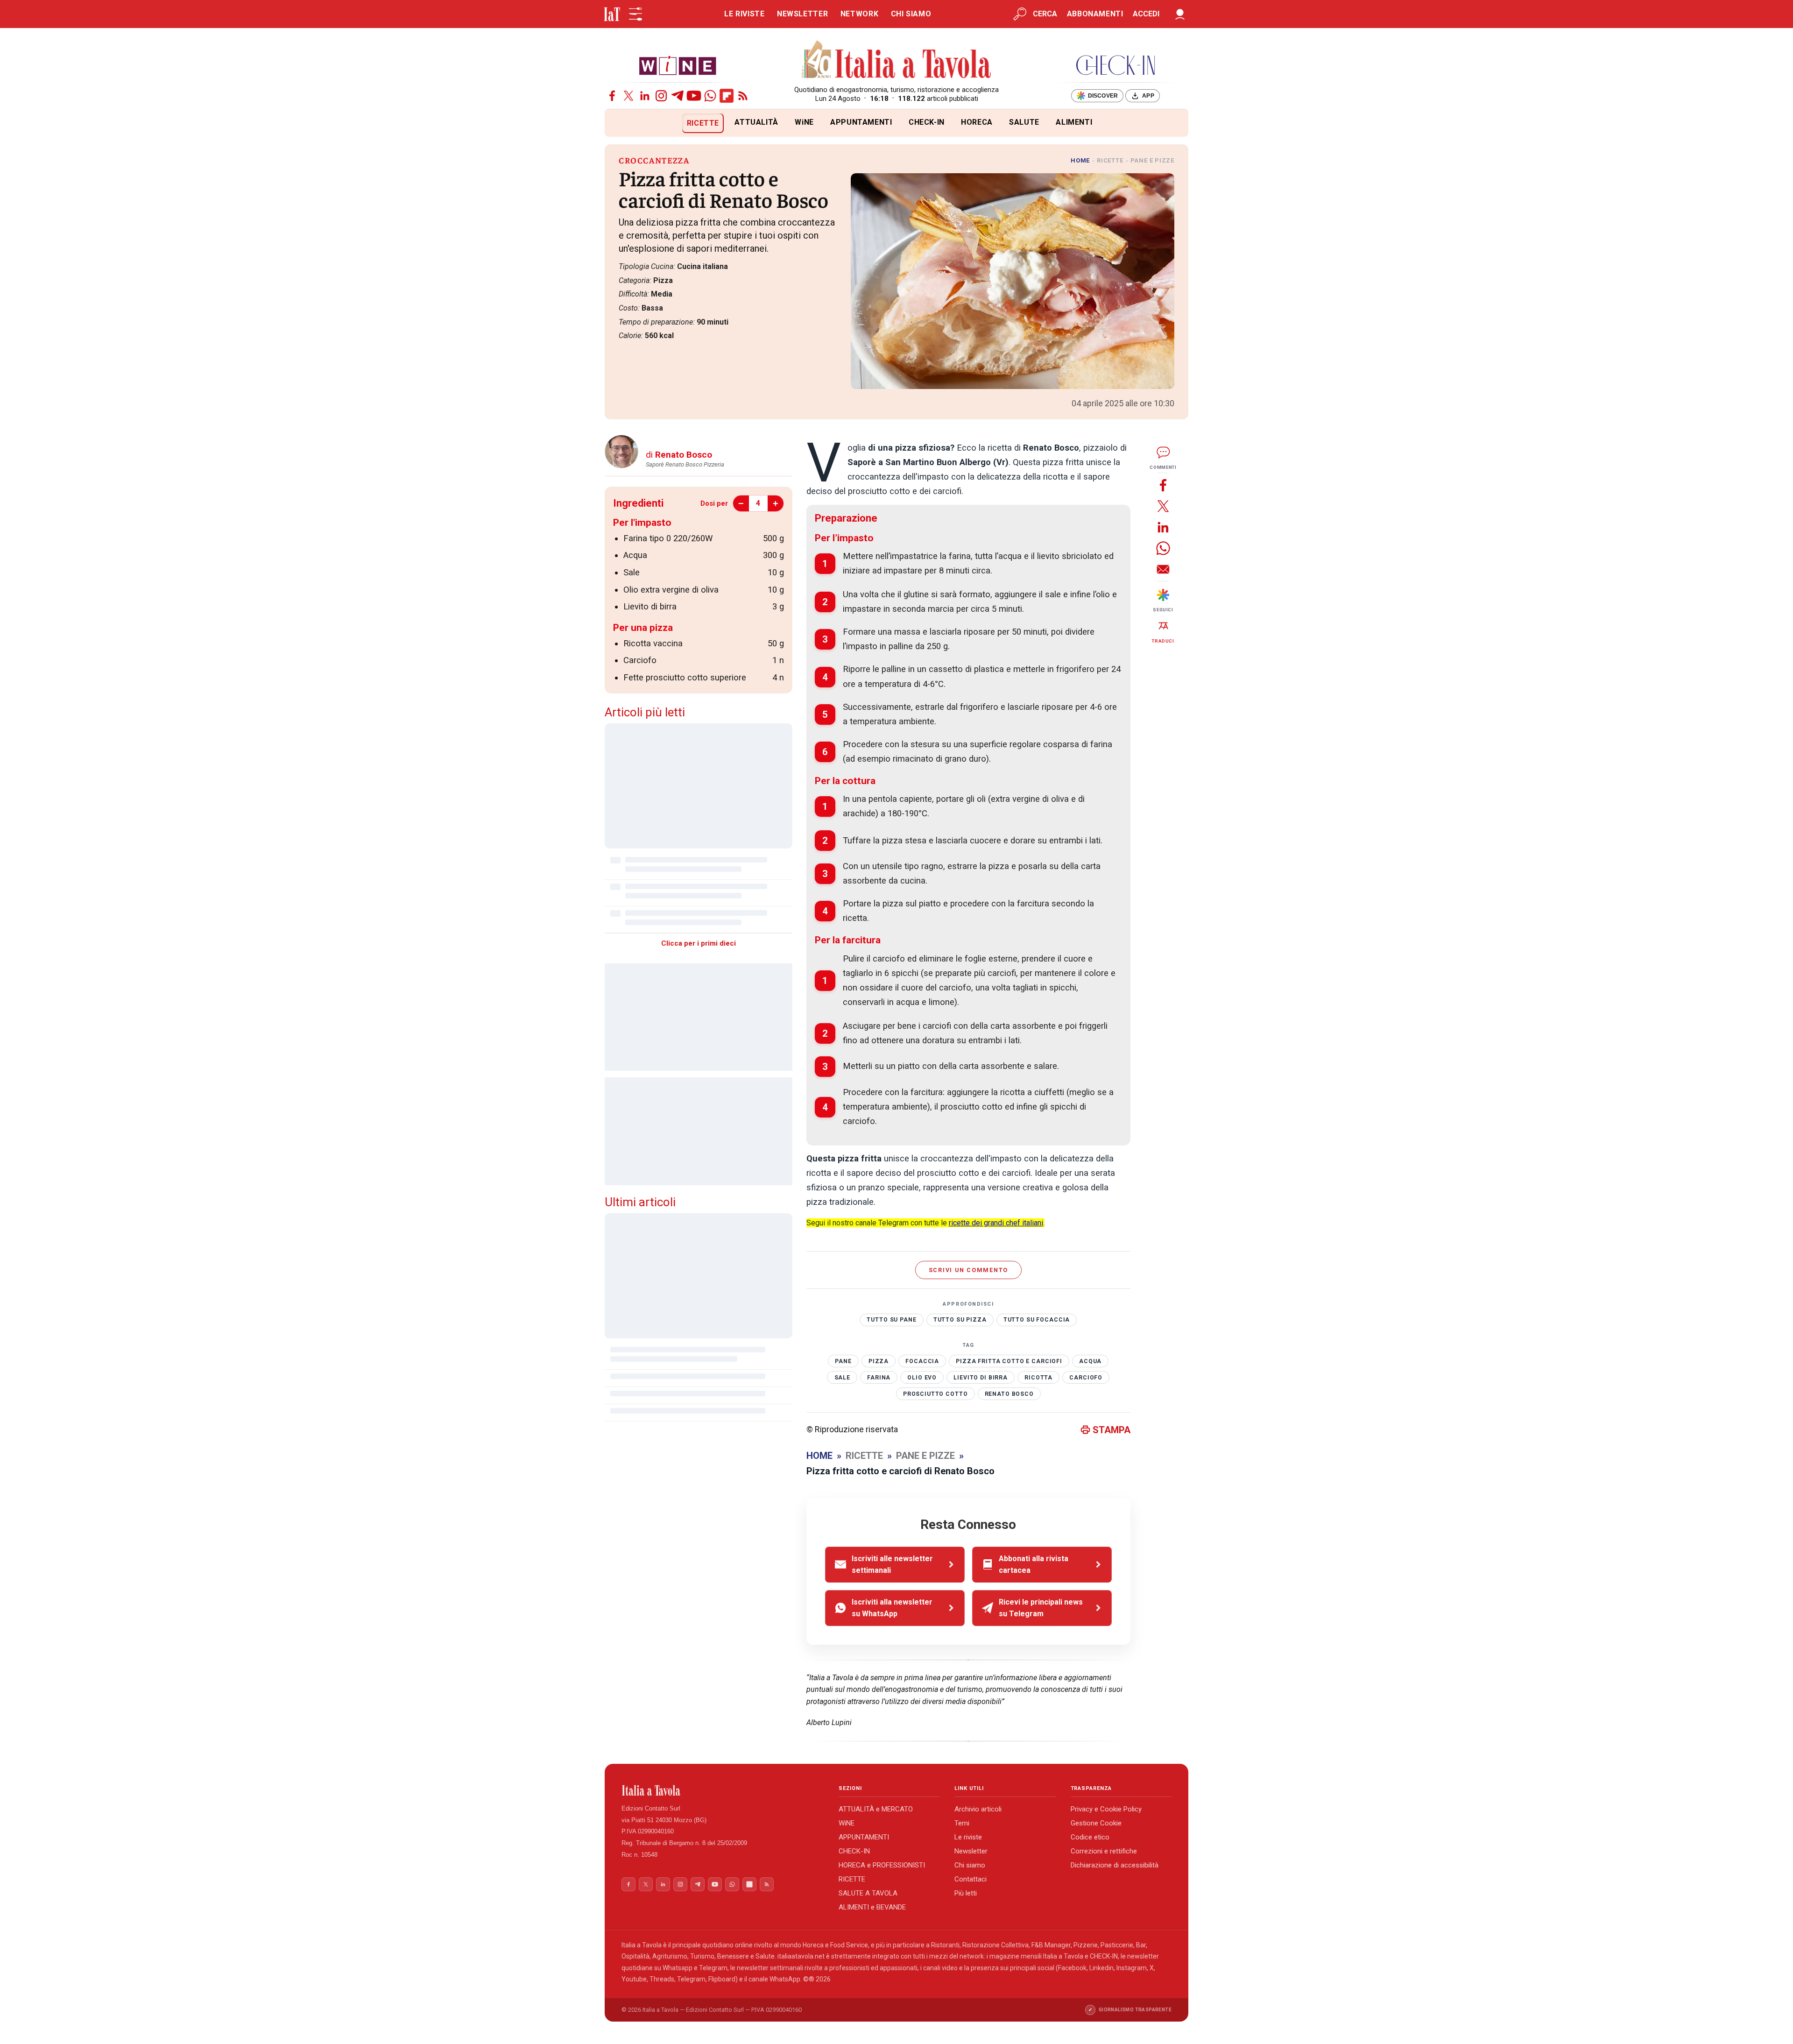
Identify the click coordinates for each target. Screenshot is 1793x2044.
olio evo (922, 1378)
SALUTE (1024, 122)
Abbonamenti (1095, 14)
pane (843, 1361)
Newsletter (971, 1851)
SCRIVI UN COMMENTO (969, 1270)
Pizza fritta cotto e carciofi (1009, 1361)
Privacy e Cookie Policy (1106, 1809)
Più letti (966, 1893)
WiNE (804, 122)
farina (879, 1378)
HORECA (977, 122)
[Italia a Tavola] (897, 61)
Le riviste (968, 1837)
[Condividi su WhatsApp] (1163, 548)
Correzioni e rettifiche (1104, 1851)
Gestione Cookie (1096, 1823)
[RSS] (743, 96)
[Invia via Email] (1163, 569)
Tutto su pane (891, 1320)
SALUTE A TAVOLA (868, 1893)
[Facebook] (612, 96)
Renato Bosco (1009, 1394)
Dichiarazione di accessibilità (1115, 1865)
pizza (879, 1361)
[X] (628, 96)
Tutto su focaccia (1037, 1320)
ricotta (1038, 1378)
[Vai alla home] (620, 123)
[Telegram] (678, 96)
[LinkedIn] (645, 96)
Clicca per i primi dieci (699, 943)
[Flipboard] (727, 96)
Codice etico (1090, 1837)
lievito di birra (981, 1378)
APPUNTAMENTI (861, 122)
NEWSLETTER (802, 14)
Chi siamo (970, 1865)
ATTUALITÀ (756, 122)
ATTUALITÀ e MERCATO (876, 1809)
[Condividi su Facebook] (1163, 485)
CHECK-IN (927, 122)
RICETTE (703, 123)
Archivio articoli (978, 1809)
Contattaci (971, 1879)
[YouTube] (694, 96)
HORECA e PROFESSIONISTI (882, 1865)
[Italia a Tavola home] (723, 1790)
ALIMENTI (1074, 122)
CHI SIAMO (911, 14)
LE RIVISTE (744, 14)
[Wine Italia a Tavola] (678, 65)
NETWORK (859, 14)
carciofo (1086, 1378)
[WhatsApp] (710, 96)
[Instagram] (661, 96)
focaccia (922, 1361)
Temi (962, 1823)
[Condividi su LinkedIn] (1163, 527)
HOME (1080, 160)
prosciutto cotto (935, 1394)
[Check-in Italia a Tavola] (1115, 65)
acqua (1090, 1361)
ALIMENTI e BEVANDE (872, 1907)
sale (842, 1378)
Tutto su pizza (960, 1320)
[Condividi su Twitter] (1163, 506)
